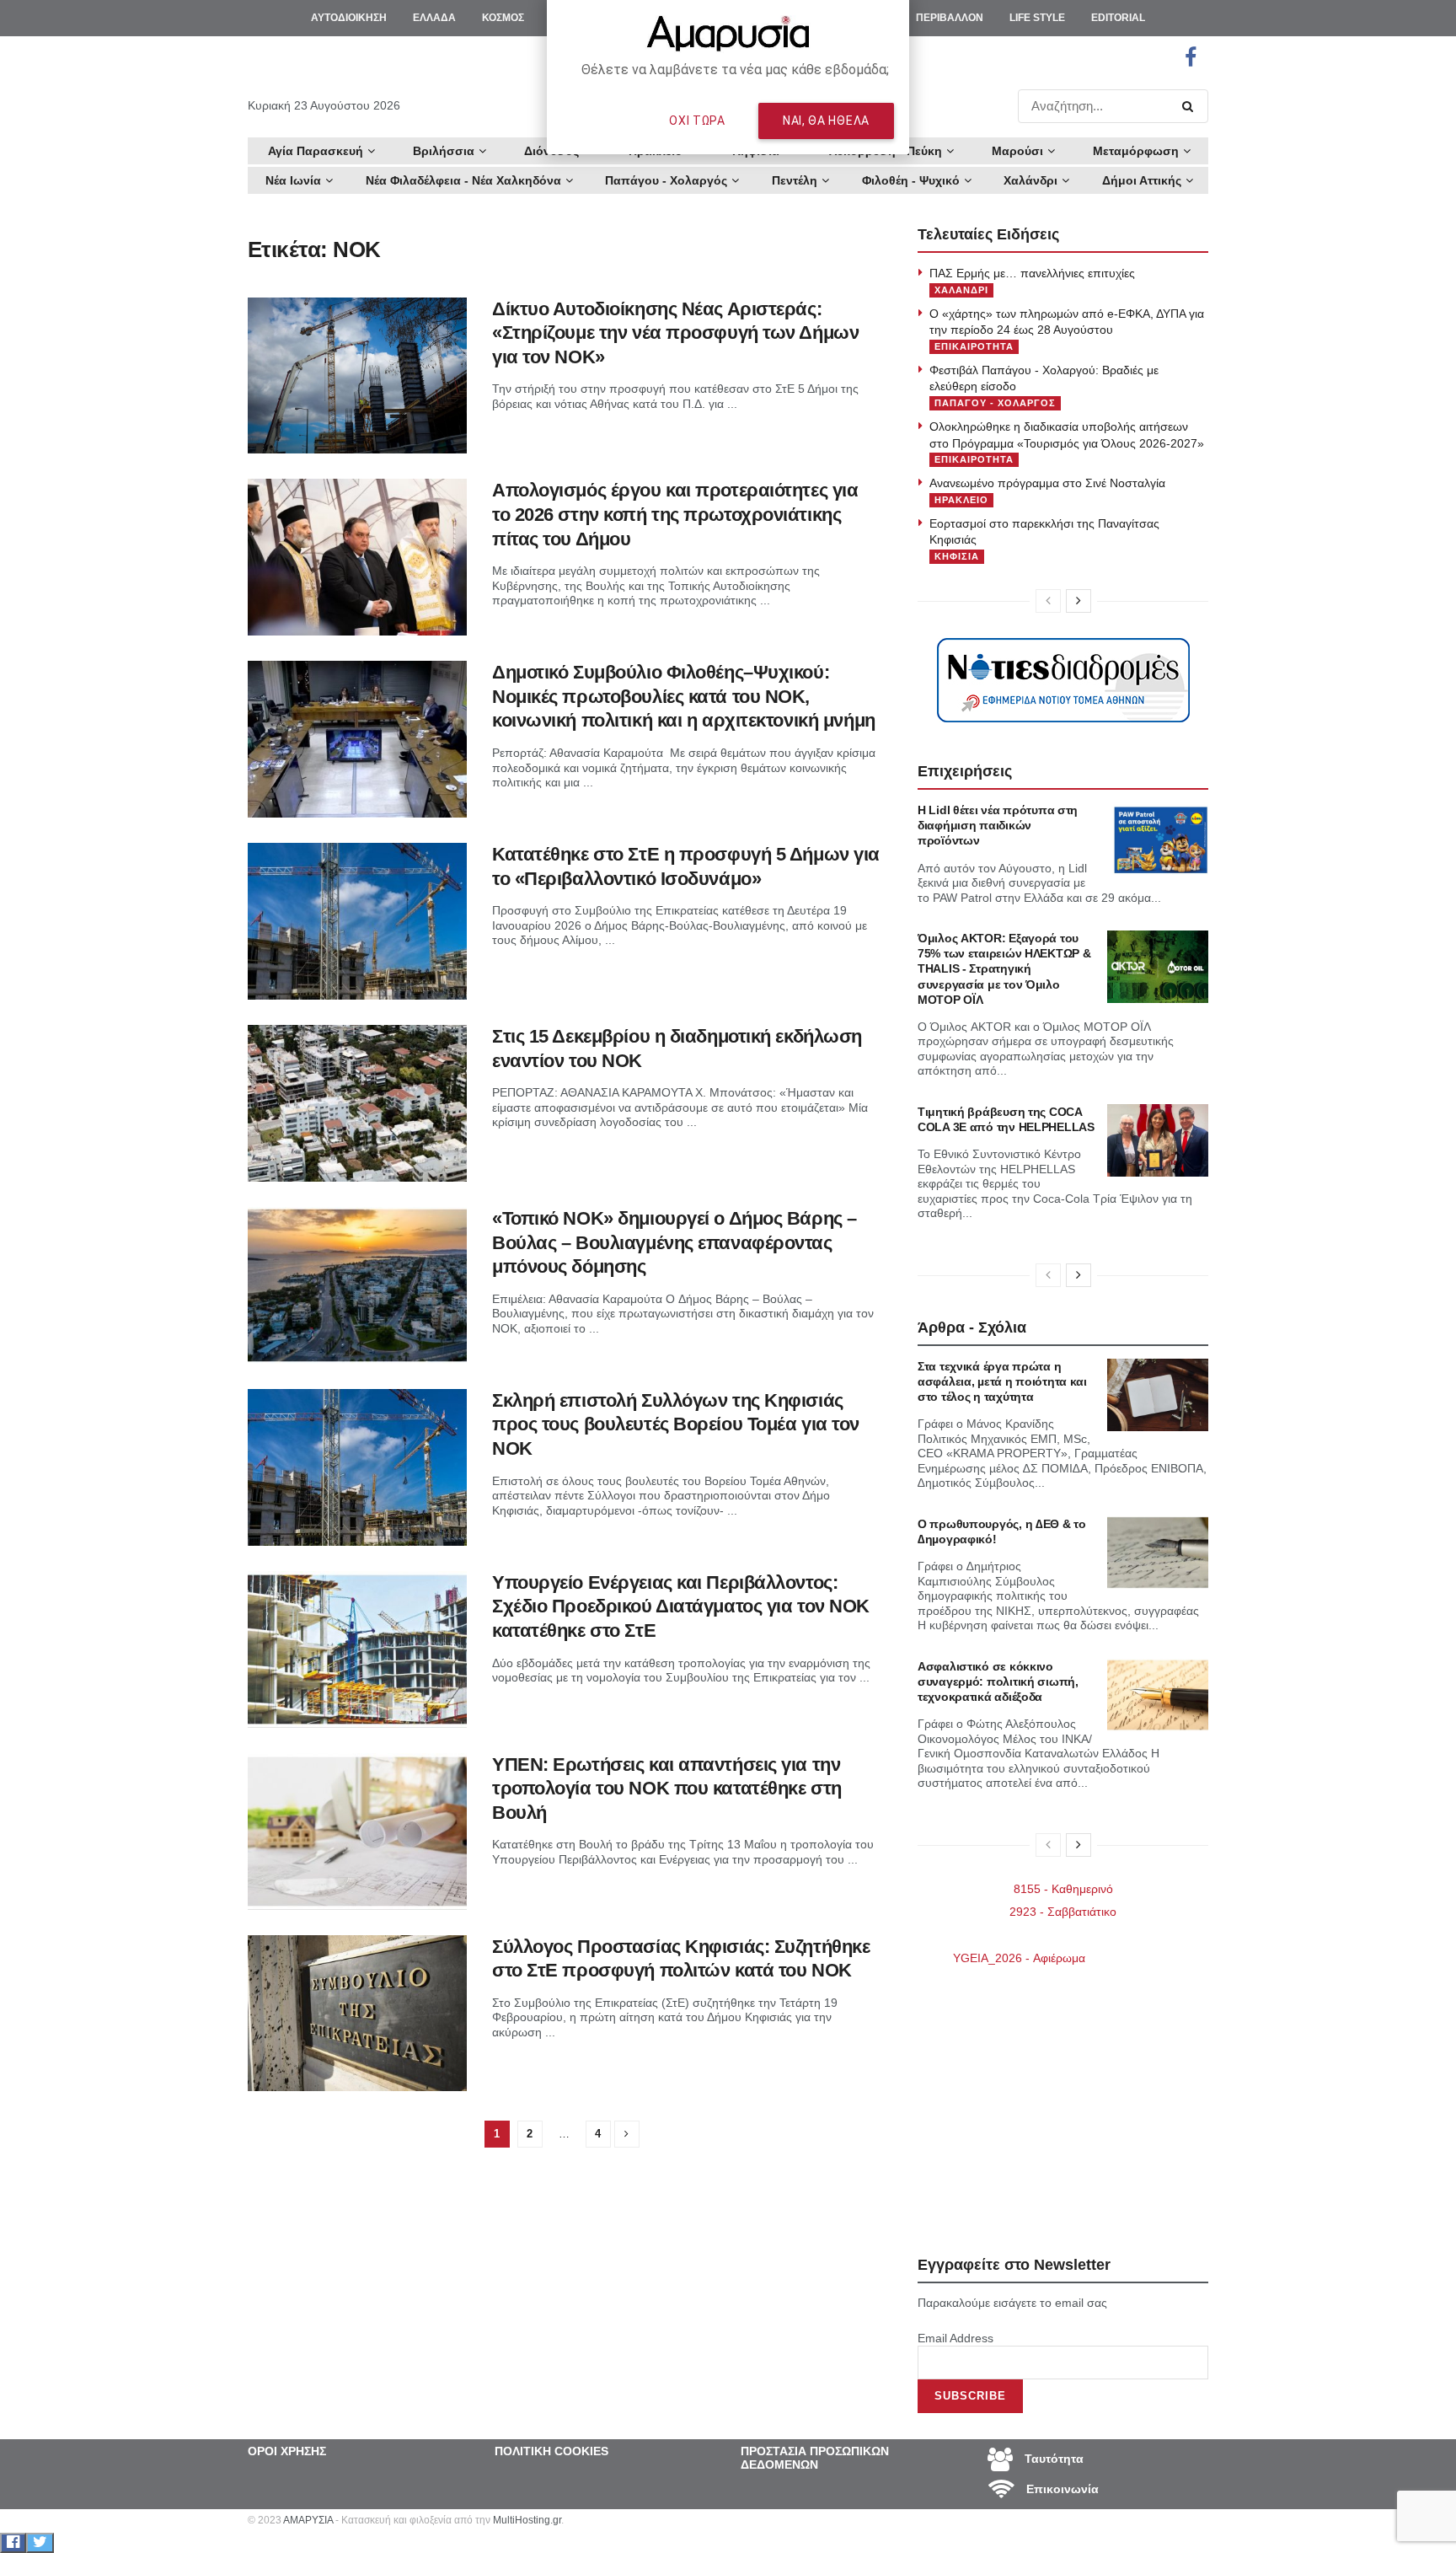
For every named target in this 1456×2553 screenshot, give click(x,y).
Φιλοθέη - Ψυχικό (911, 180)
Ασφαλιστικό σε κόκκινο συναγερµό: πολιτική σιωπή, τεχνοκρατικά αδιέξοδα (998, 1681)
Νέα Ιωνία (293, 180)
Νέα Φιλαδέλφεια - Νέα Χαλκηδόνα (463, 180)
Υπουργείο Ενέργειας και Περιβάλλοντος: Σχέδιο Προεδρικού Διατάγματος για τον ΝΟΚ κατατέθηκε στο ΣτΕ (681, 1606)
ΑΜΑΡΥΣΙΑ (308, 2520)
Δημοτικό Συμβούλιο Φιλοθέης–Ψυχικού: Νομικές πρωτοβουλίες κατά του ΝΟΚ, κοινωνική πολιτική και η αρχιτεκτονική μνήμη (684, 696)
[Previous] (1048, 601)
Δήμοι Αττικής (1142, 180)
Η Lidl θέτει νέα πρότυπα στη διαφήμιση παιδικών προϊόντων (998, 825)
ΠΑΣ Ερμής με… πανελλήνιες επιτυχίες (1032, 273)
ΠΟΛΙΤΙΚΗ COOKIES (551, 2451)
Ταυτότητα (1052, 2459)
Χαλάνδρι (1030, 180)
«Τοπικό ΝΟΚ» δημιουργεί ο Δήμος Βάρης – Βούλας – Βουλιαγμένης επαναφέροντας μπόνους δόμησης (674, 1242)
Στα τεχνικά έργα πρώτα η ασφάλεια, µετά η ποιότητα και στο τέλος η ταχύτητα (1002, 1381)
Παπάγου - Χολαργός (666, 180)
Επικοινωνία (1061, 2489)
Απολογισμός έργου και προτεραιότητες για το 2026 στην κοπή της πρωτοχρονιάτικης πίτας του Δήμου (675, 514)
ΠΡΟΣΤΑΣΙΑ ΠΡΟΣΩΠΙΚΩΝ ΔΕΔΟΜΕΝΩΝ (815, 2458)
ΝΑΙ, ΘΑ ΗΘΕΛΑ (826, 121)
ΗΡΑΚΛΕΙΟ (961, 500)
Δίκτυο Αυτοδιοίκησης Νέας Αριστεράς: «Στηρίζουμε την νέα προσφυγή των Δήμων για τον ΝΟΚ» (675, 333)
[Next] (1079, 601)
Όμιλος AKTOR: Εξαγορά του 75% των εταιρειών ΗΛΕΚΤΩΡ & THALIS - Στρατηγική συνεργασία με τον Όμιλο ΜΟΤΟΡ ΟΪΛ (1004, 969)
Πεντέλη (795, 180)
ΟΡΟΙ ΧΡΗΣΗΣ (287, 2451)
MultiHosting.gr (527, 2520)
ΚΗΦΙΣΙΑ (957, 556)
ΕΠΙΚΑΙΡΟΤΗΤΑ (974, 346)
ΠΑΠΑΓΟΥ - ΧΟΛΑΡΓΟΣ (995, 403)
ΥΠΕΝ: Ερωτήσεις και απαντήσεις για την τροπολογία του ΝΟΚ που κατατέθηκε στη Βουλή (667, 1789)
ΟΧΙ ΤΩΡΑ (697, 121)
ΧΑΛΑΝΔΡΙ (961, 290)
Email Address (955, 2338)
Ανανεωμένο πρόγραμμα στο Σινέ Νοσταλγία (1047, 483)
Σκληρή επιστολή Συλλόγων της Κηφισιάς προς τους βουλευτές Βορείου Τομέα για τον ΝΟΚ (676, 1424)
